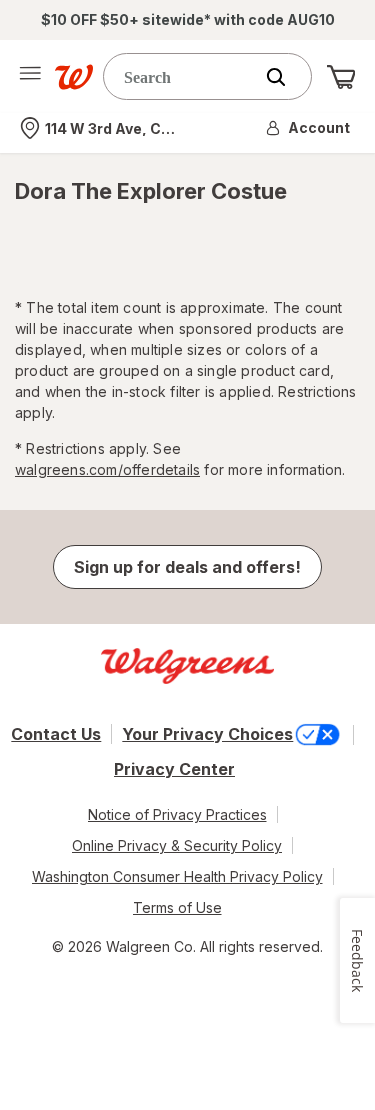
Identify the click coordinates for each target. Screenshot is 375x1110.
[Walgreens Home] (74, 77)
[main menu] (30, 77)
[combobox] (182, 76)
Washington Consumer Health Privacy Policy (177, 876)
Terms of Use (177, 907)
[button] (309, 128)
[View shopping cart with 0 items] (341, 77)
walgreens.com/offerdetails (107, 469)
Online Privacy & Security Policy (177, 845)
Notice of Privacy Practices (177, 814)
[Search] (286, 77)
